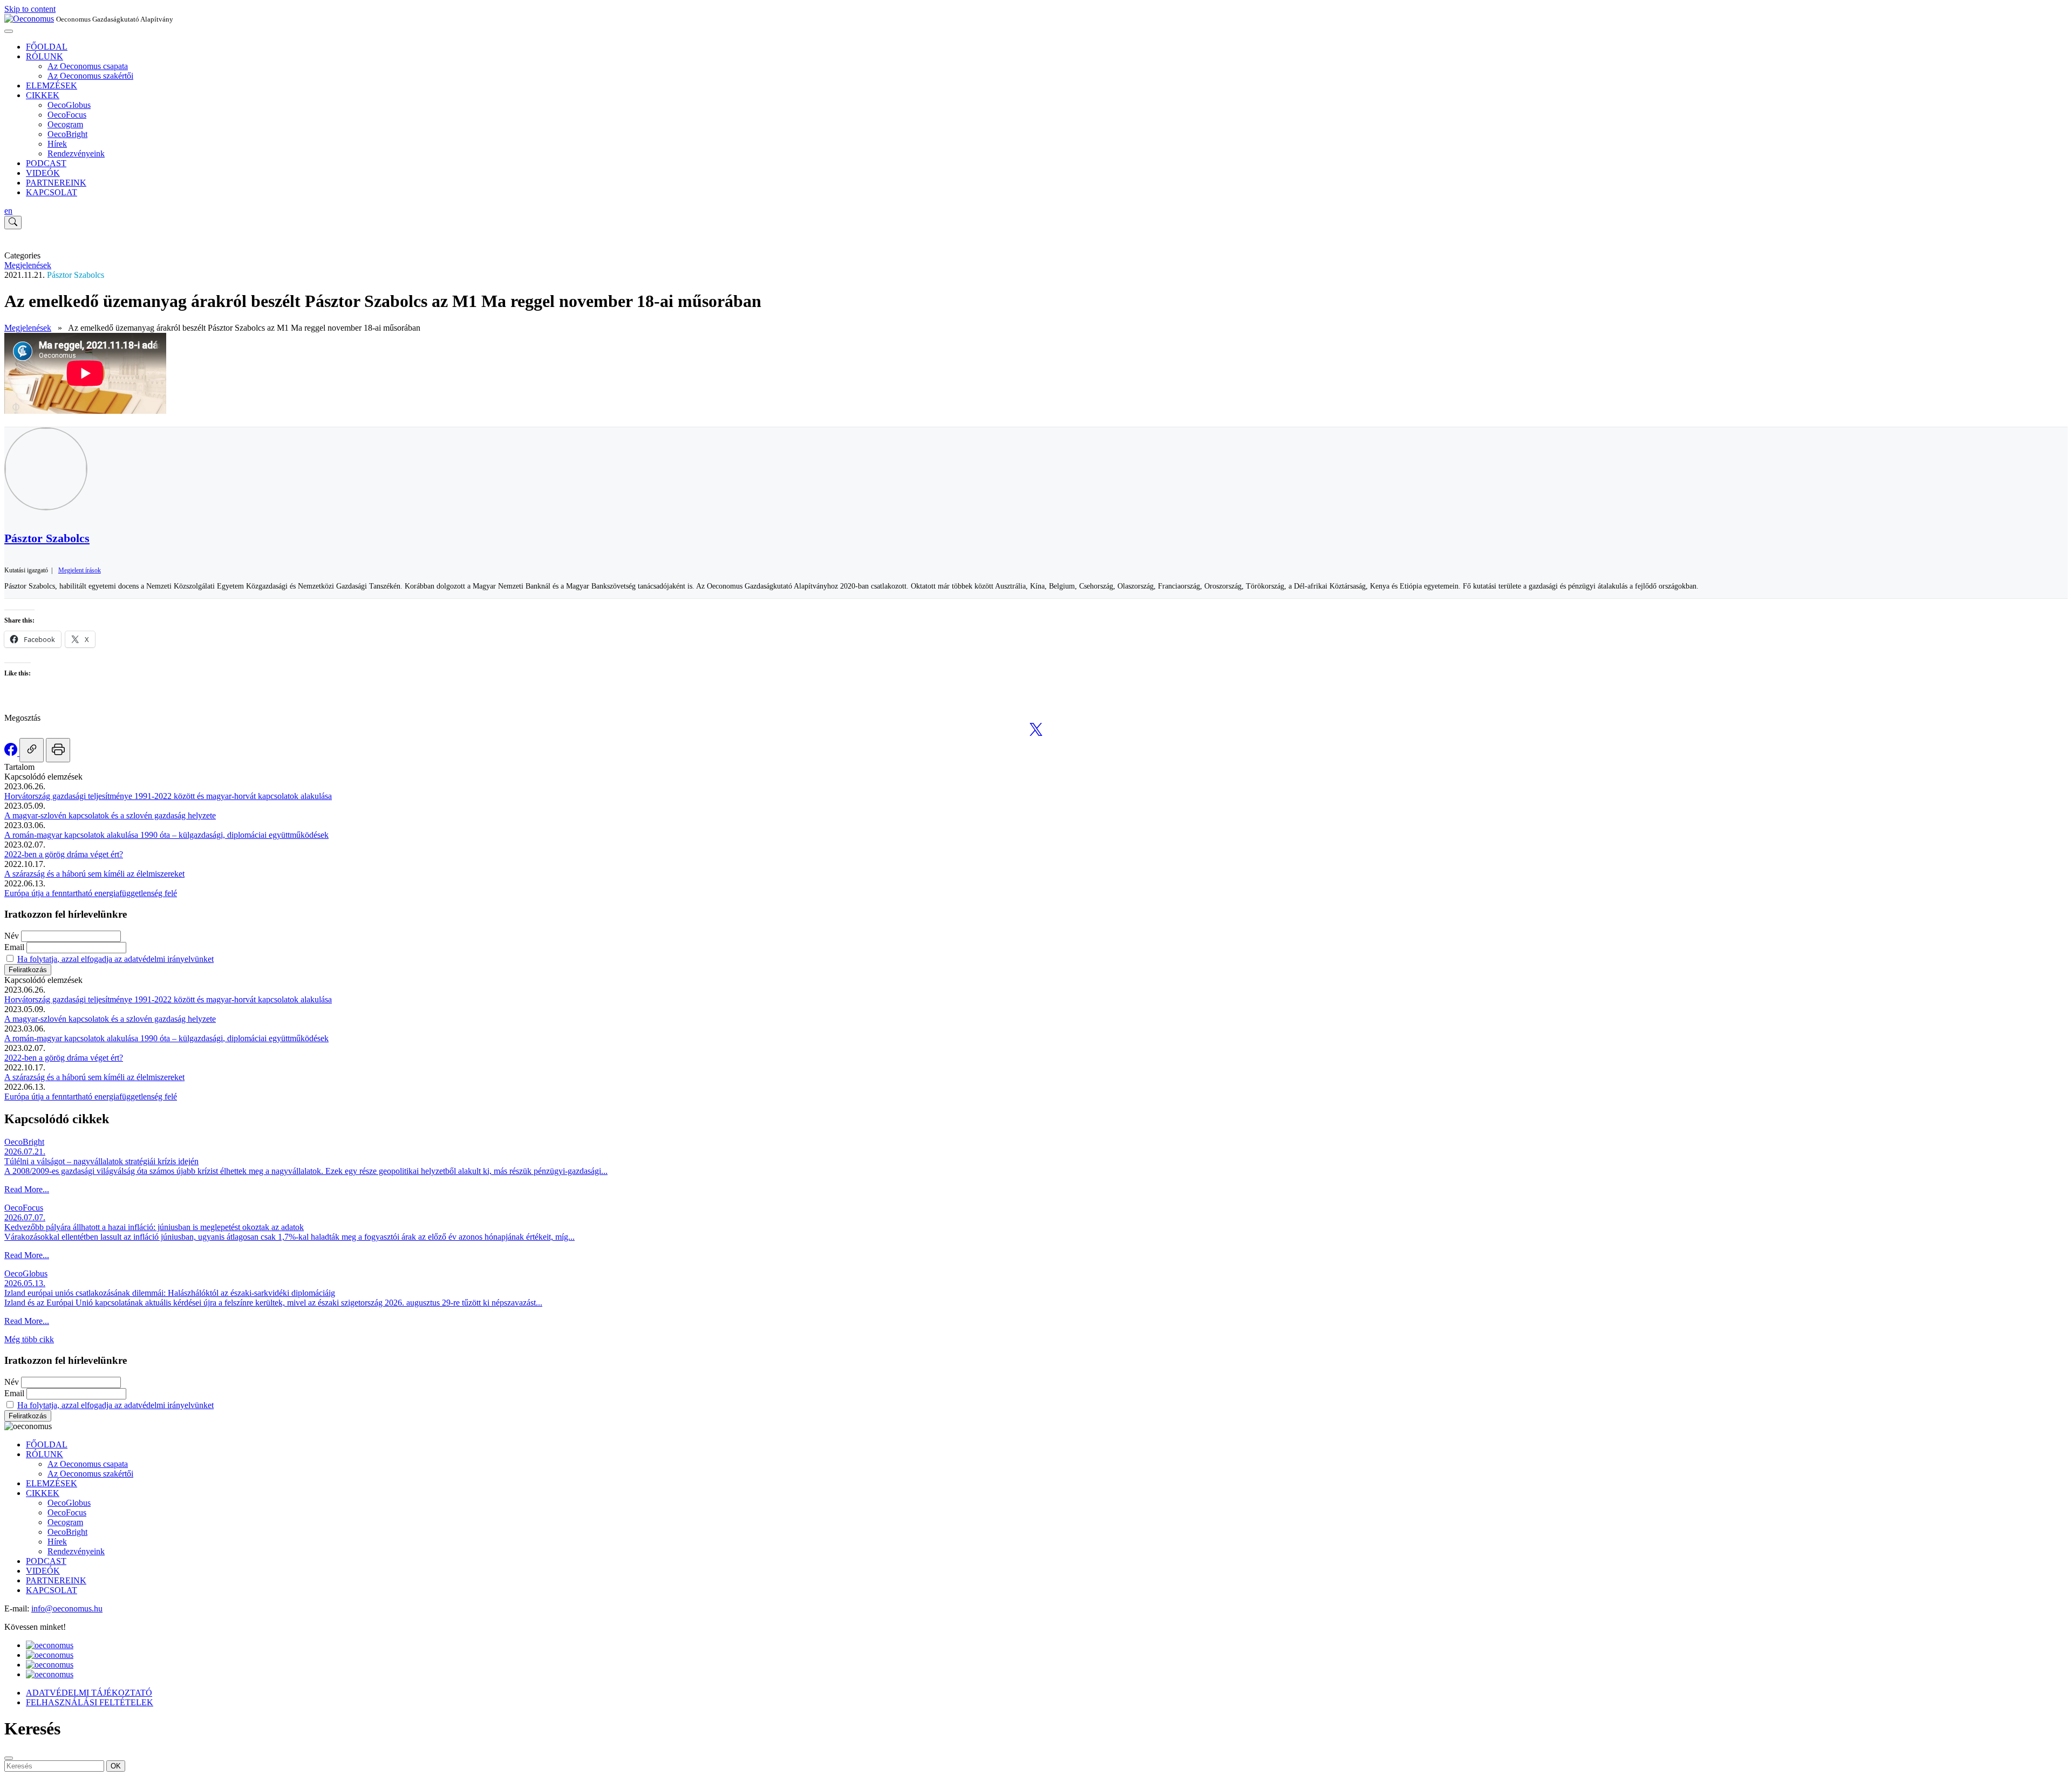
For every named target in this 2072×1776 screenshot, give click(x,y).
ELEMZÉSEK (52, 86)
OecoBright (67, 134)
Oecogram (65, 124)
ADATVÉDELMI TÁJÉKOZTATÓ (89, 1693)
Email (14, 947)
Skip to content (30, 9)
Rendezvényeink (76, 153)
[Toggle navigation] (9, 31)
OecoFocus (67, 115)
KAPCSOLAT (52, 192)
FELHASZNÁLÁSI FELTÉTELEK (90, 1702)
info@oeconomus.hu (67, 1608)
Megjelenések (28, 265)
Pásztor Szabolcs (76, 275)
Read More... (27, 1189)
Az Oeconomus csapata (88, 66)
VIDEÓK (43, 173)
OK (116, 1766)
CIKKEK (43, 95)
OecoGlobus (69, 105)
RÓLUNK (45, 56)
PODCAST (46, 163)
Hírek (57, 144)
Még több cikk (29, 1339)
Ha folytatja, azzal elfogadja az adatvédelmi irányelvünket (115, 959)
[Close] (9, 1758)
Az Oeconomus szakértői (90, 76)
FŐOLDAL (47, 47)
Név (12, 936)
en (8, 211)
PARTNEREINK (56, 183)
